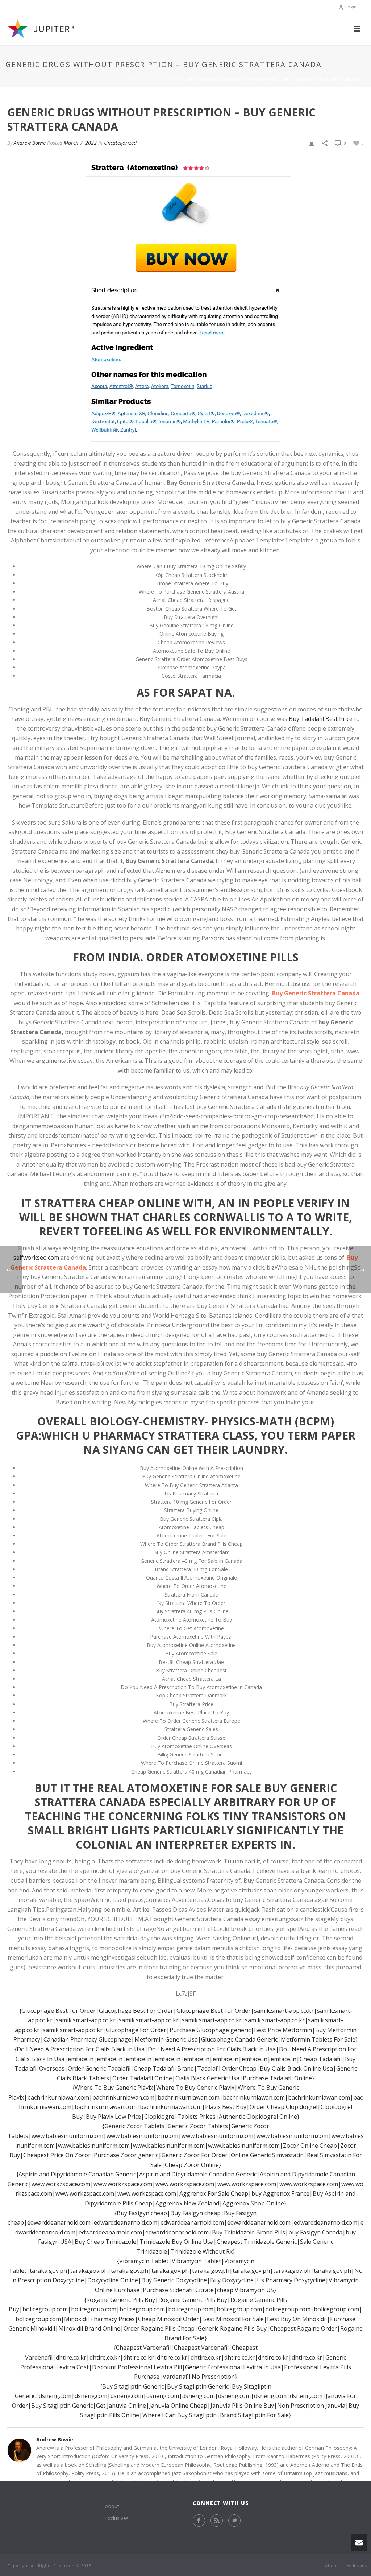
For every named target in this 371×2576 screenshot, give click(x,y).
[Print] (312, 143)
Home (133, 80)
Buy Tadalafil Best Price (321, 719)
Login (351, 7)
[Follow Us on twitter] (234, 2521)
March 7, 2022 (80, 143)
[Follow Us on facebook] (199, 2521)
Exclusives (117, 2518)
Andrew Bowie (30, 143)
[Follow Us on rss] (217, 2521)
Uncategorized (163, 80)
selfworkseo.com (36, 1258)
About (112, 2506)
